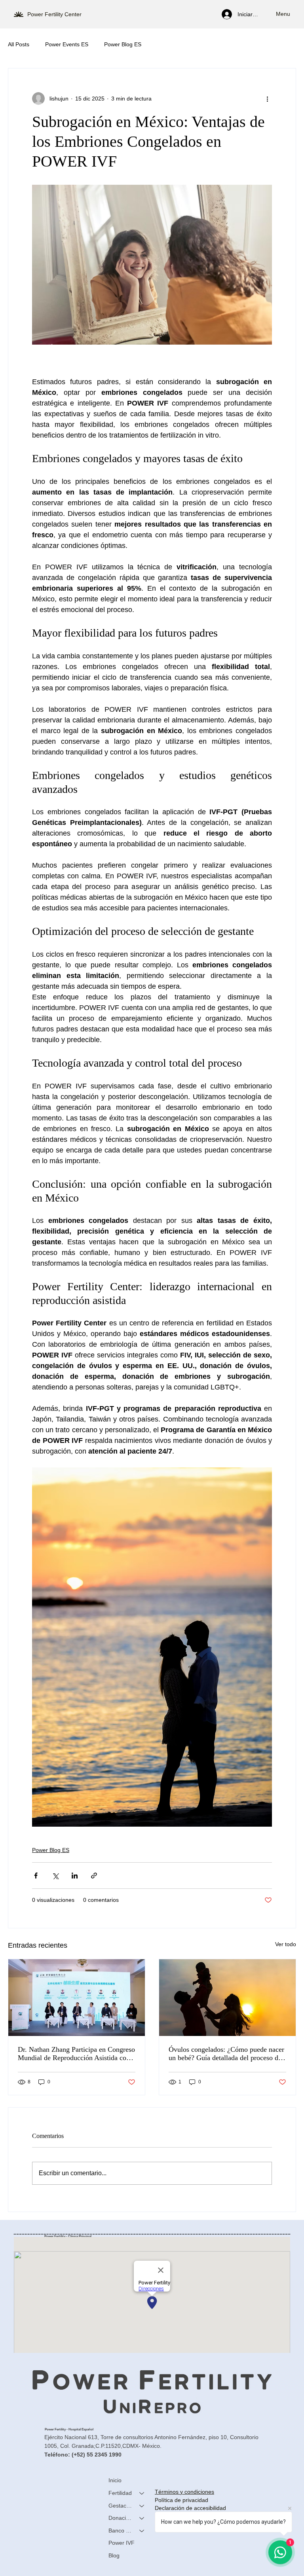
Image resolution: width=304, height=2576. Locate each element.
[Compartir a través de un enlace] (94, 1876)
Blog (114, 2555)
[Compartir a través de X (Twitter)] (55, 1876)
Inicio (115, 2480)
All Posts (19, 44)
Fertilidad (120, 2493)
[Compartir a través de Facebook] (36, 1876)
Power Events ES (67, 44)
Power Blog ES (123, 44)
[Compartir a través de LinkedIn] (75, 1876)
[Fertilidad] (142, 2493)
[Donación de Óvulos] (142, 2518)
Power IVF (122, 2543)
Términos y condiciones (184, 2492)
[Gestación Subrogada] (142, 2506)
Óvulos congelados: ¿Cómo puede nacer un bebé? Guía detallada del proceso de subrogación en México (226, 2054)
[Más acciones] (267, 99)
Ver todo (286, 1944)
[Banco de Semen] (142, 2531)
